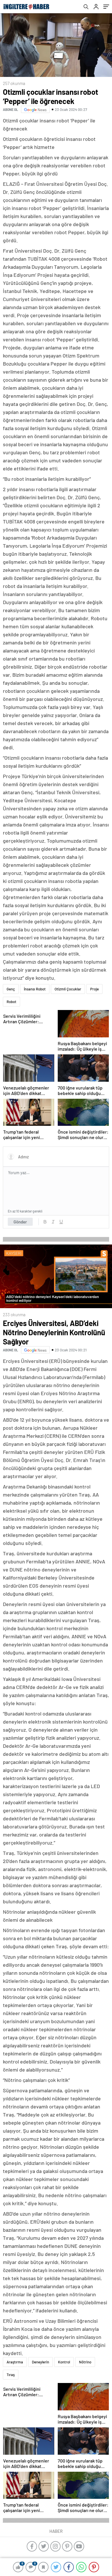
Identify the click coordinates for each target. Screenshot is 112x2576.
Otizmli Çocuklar (68, 989)
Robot (11, 1002)
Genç (11, 989)
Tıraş (11, 2375)
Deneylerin (40, 2362)
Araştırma (15, 2362)
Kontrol (64, 2362)
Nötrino (85, 2362)
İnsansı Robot (35, 989)
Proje (94, 989)
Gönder (20, 1222)
